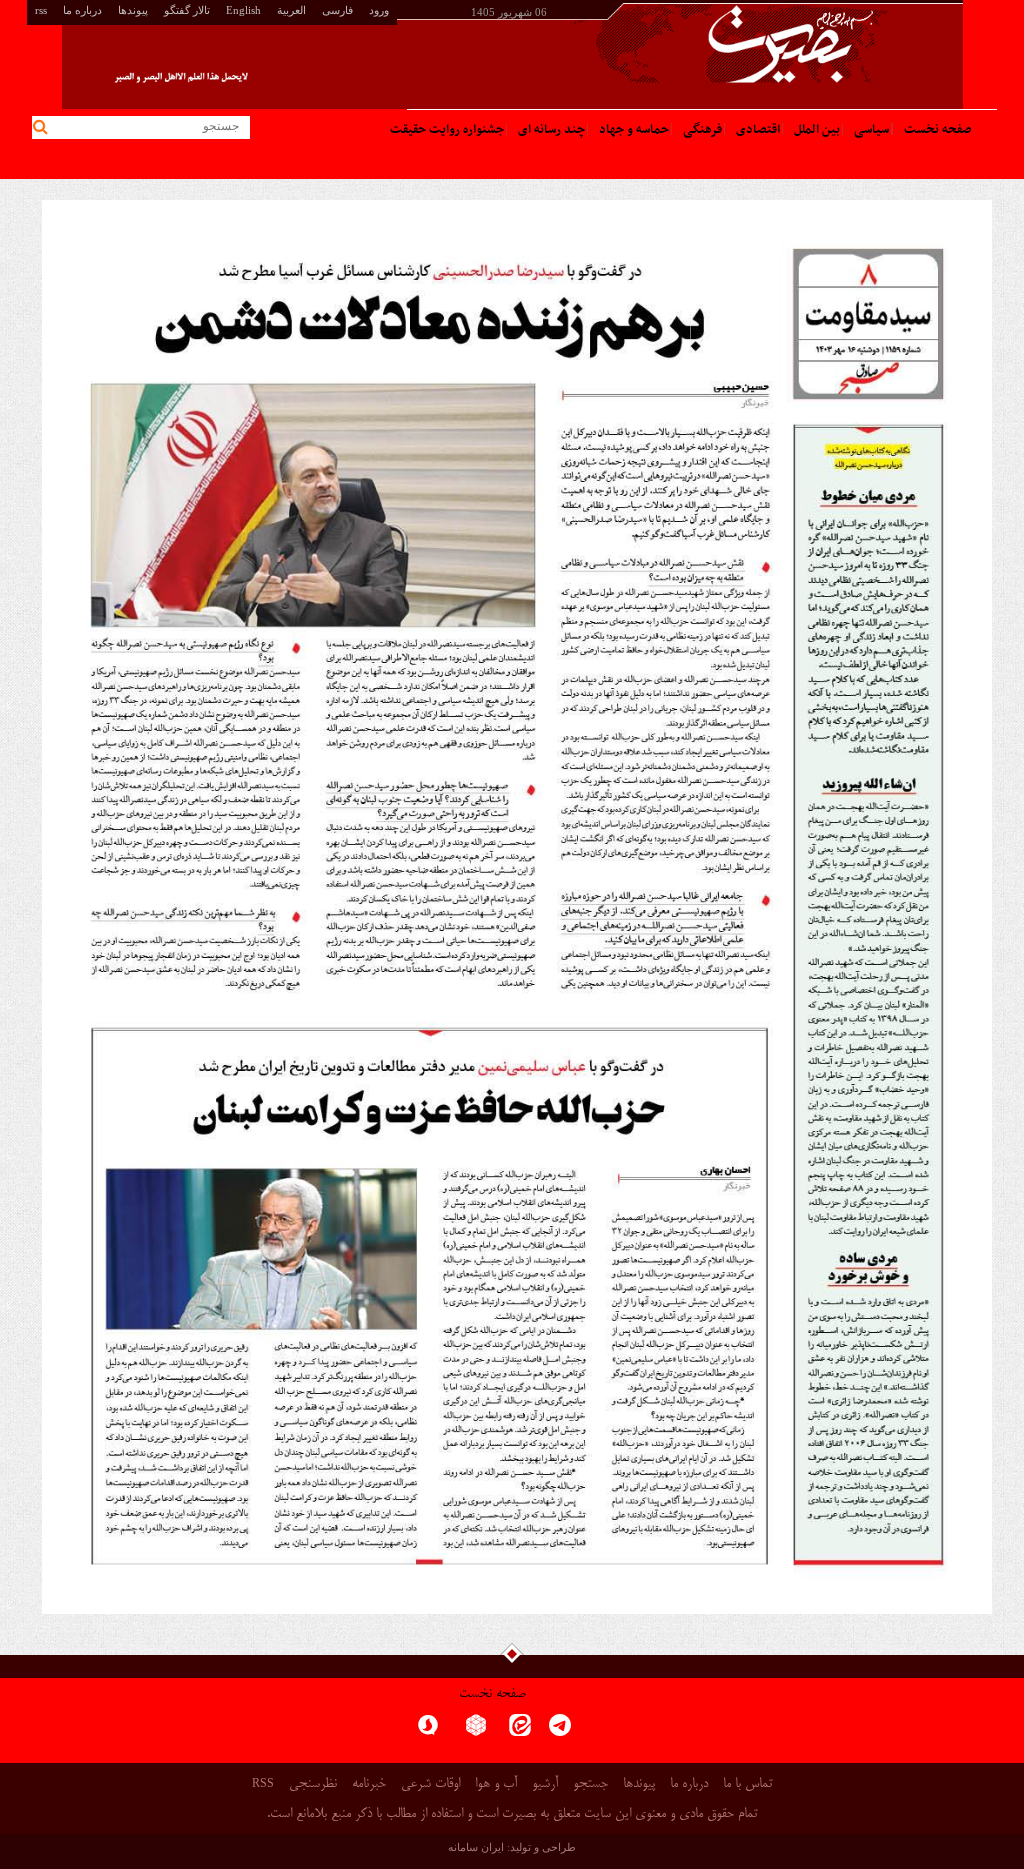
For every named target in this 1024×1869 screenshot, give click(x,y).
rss (41, 10)
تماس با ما (747, 1784)
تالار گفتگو (187, 10)
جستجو (590, 1784)
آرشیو (545, 1784)
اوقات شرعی (430, 1784)
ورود (379, 10)
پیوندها (133, 10)
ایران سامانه (476, 1847)
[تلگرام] (560, 1731)
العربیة (291, 10)
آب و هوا (496, 1784)
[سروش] (428, 1731)
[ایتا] (520, 1731)
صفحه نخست (492, 1694)
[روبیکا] (476, 1731)
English (243, 10)
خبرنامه (369, 1784)
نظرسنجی (313, 1784)
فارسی (337, 10)
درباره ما (82, 10)
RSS (263, 1783)
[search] (43, 127)
